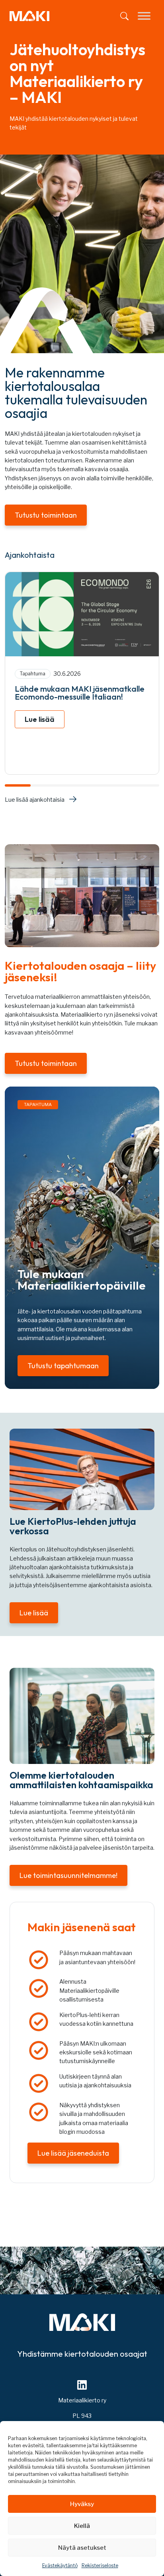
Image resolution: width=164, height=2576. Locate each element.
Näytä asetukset (82, 2548)
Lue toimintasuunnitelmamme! (68, 1875)
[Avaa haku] (124, 16)
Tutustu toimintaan (46, 515)
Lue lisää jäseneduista (73, 2153)
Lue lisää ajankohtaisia (35, 800)
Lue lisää (40, 719)
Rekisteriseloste (100, 2565)
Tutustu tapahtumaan (63, 1366)
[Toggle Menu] (144, 16)
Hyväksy (82, 2504)
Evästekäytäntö (60, 2565)
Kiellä (82, 2526)
